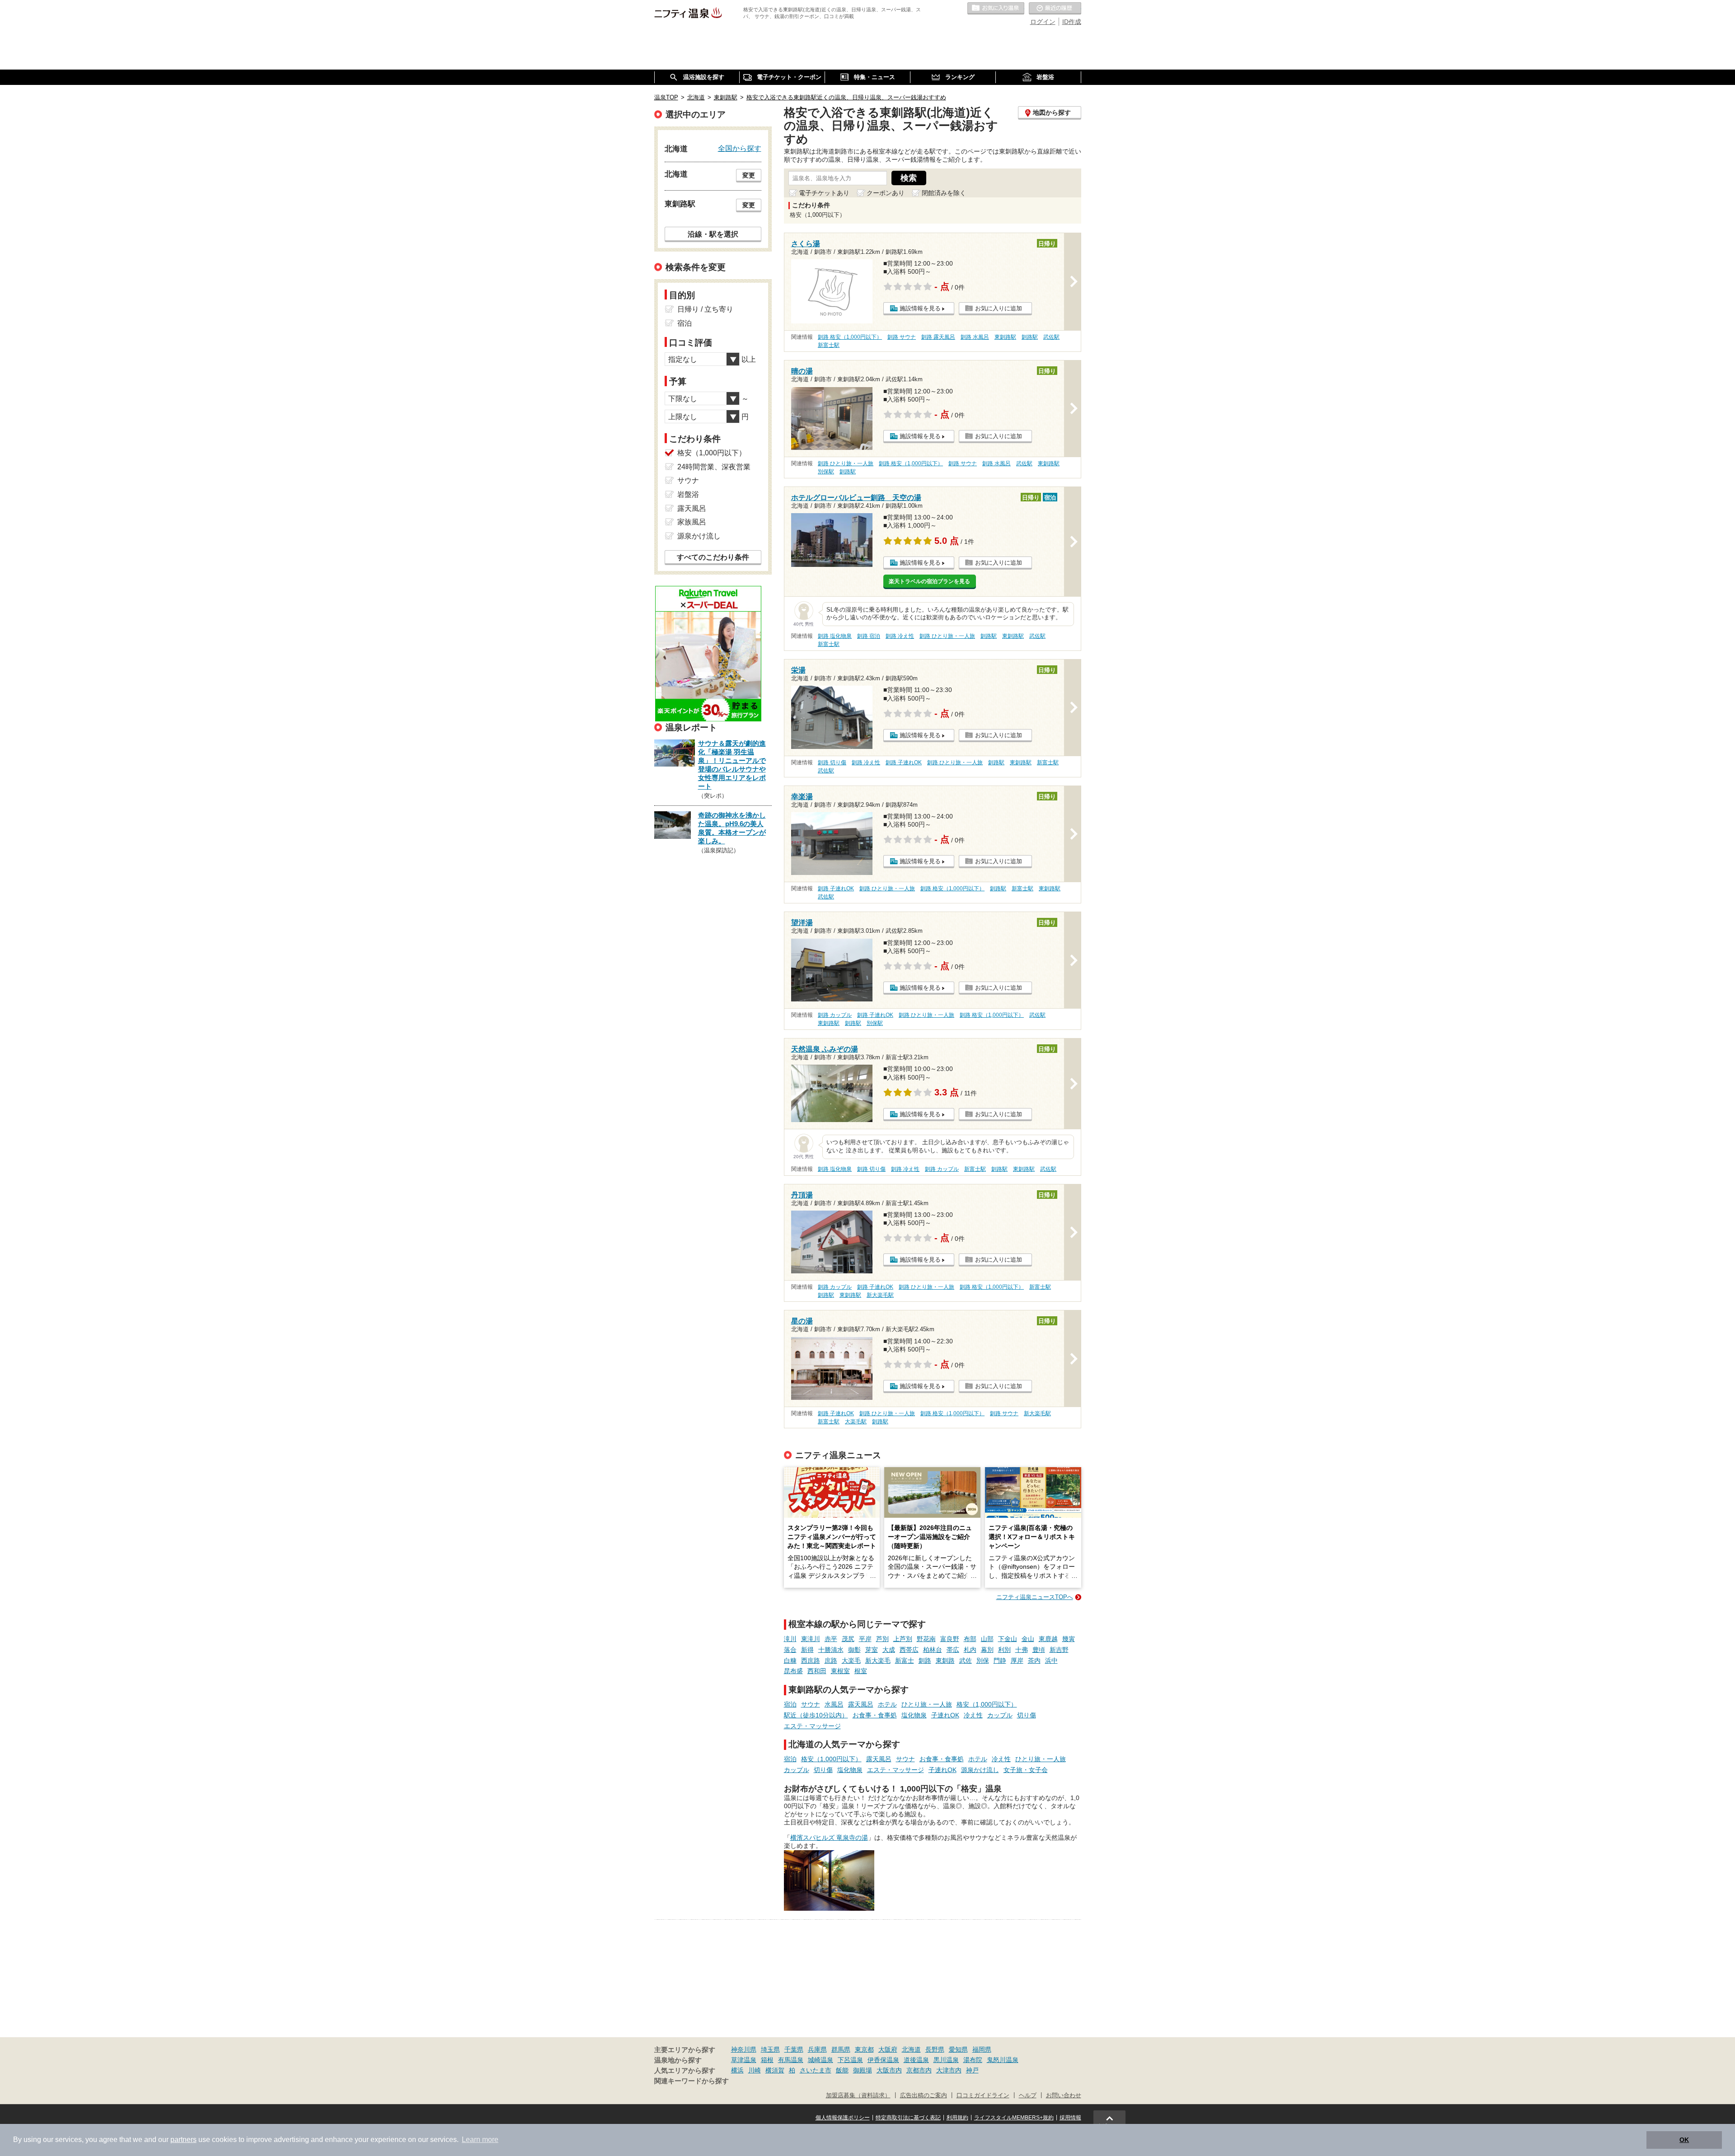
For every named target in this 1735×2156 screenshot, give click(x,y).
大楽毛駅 (856, 1422)
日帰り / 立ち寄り (705, 309)
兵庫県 (817, 2049)
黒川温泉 (946, 2060)
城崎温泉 (821, 2060)
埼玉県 (770, 2049)
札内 (970, 1650)
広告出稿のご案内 (924, 2095)
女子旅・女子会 (1026, 1770)
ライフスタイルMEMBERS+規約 (1014, 2118)
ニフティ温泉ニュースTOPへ (1035, 1597)
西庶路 (811, 1660)
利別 (1004, 1650)
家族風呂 (692, 522)
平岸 (865, 1639)
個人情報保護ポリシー (843, 2118)
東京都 (864, 2049)
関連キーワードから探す (692, 2081)
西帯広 (909, 1650)
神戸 (972, 2070)
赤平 (831, 1639)
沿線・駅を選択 (713, 234)
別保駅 (826, 472)
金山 (1028, 1639)
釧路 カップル (835, 1015)
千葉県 (794, 2049)
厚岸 (1017, 1660)
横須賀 (775, 2070)
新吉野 (1059, 1650)
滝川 (790, 1639)
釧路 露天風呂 (938, 337)
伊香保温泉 (883, 2060)
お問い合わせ (1064, 2095)
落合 (790, 1650)
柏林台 (933, 1650)
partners (183, 2140)
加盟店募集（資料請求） (858, 2095)
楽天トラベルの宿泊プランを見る (929, 581)
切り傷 (1027, 1715)
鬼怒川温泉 (1003, 2060)
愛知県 (958, 2049)
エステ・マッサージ (812, 1726)
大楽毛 (851, 1660)
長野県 (935, 2049)
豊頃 (1039, 1650)
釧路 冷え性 (900, 636)
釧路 (925, 1660)
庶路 (831, 1660)
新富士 (905, 1660)
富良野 (950, 1639)
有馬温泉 (791, 2060)
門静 (1000, 1660)
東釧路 (945, 1660)
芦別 (882, 1639)
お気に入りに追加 (999, 308)
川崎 (755, 2070)
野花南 (926, 1639)
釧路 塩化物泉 (835, 636)
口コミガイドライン (983, 2095)
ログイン (1043, 22)
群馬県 (841, 2049)
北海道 (911, 2049)
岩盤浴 (688, 494)
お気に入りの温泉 (996, 9)
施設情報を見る (920, 308)
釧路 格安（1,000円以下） (850, 337)
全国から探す (740, 148)
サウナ (811, 1704)
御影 (854, 1650)
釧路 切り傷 (832, 762)
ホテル (887, 1704)
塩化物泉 (914, 1715)
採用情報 (1070, 2118)
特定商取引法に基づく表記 (908, 2118)
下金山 (1008, 1639)
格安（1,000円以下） (987, 1704)
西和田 (817, 1671)
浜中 (1051, 1660)
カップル (1000, 1715)
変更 (749, 175)
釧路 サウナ (902, 337)
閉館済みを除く (944, 193)
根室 (861, 1671)
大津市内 (949, 2070)
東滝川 (811, 1639)
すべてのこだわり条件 (713, 557)
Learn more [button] (480, 2140)
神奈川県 (744, 2049)
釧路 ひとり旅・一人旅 (846, 463)
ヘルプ (1028, 2095)
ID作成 (1072, 22)
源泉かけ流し (980, 1770)
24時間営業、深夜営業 (714, 467)
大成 (889, 1650)
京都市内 (919, 2070)
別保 (983, 1660)
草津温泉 (744, 2060)
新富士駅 (829, 345)
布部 (970, 1639)
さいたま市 (816, 2070)
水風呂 (834, 1704)
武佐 (966, 1660)
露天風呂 (861, 1704)
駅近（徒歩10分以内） (816, 1715)
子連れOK (945, 1715)
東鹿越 (1048, 1639)
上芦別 (903, 1639)
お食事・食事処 (875, 1715)
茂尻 (848, 1639)
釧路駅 (1030, 337)
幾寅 (1069, 1639)
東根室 (840, 1671)
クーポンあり (886, 193)
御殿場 (863, 2070)
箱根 (767, 2060)
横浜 (737, 2070)
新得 (807, 1650)
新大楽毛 (878, 1660)
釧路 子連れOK (904, 762)
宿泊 (790, 1704)
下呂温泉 (850, 2060)
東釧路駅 (1005, 337)
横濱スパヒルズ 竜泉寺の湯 (829, 1838)
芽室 (872, 1650)
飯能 (842, 2070)
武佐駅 (1051, 337)
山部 (987, 1639)
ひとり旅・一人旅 (927, 1704)
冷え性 (973, 1715)
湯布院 (973, 2060)
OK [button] (1684, 2140)
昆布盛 (793, 1671)
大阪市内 (889, 2070)
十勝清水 (831, 1650)
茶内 (1034, 1660)
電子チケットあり (824, 193)
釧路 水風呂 (975, 337)
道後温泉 (916, 2060)
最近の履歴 (1055, 9)
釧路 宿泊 (869, 636)
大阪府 (888, 2049)
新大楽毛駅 (880, 1295)
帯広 (953, 1650)
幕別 (987, 1650)
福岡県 (982, 2049)
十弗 (1022, 1650)
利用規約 (957, 2118)
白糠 (790, 1660)
